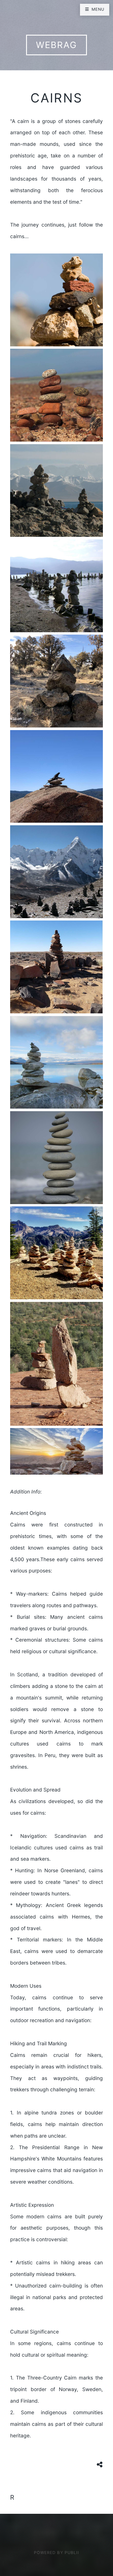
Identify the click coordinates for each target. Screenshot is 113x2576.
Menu (98, 9)
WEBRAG (57, 45)
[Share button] (100, 2465)
